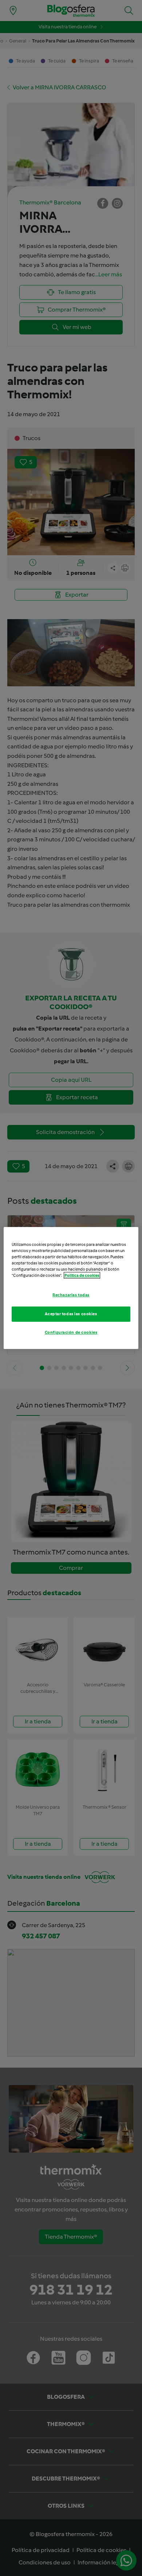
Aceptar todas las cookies (71, 1314)
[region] (71, 1288)
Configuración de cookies (71, 1332)
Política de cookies (82, 1275)
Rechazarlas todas (71, 1295)
